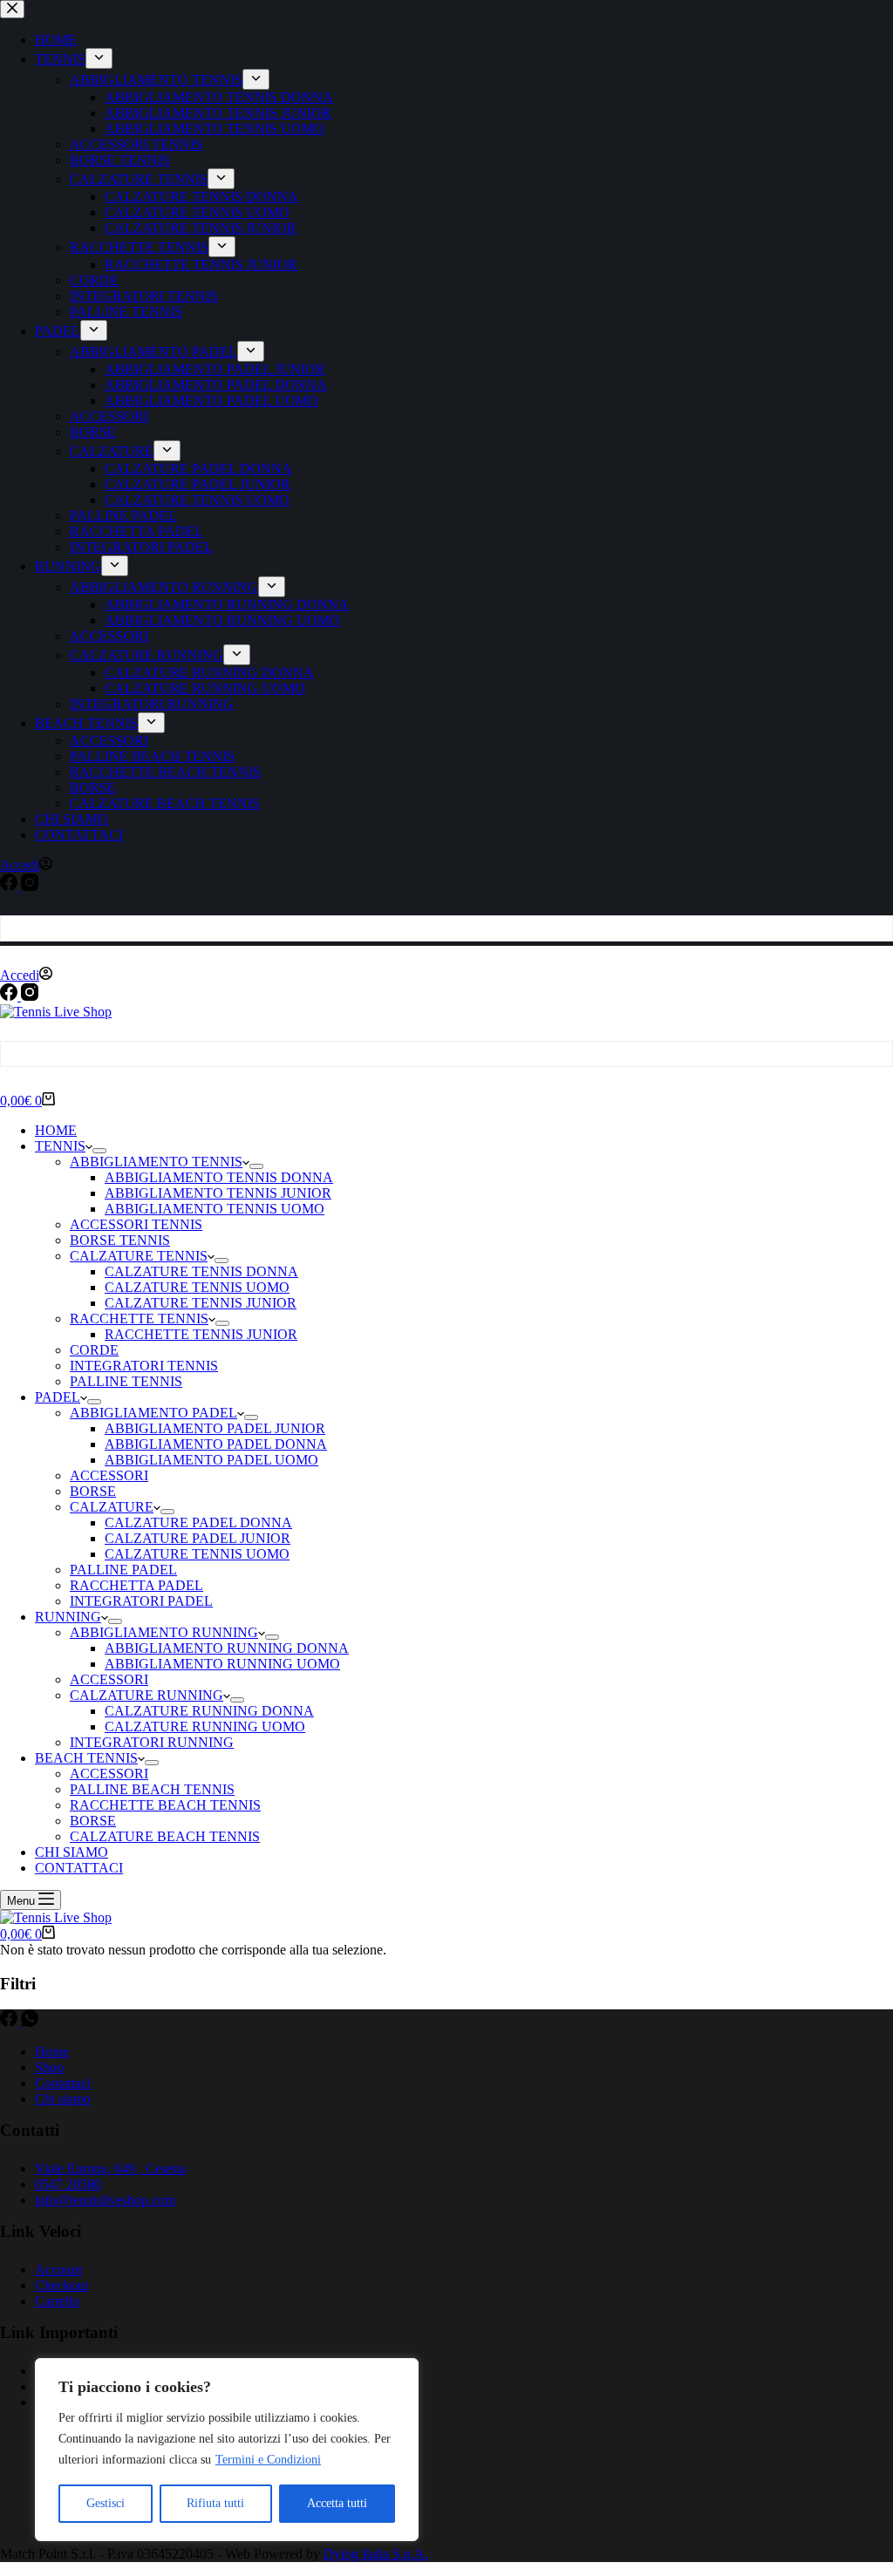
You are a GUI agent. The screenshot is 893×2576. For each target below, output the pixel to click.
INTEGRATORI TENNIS (144, 1366)
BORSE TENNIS (120, 1240)
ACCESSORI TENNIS (136, 1224)
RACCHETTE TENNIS (139, 1319)
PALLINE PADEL (123, 1570)
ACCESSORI (109, 1475)
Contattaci (63, 2083)
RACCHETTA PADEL (136, 1585)
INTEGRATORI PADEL (141, 1601)
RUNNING (68, 1617)
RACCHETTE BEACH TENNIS (165, 1805)
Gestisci (106, 2503)
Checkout (61, 2285)
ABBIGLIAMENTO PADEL (153, 1413)
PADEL (58, 1397)
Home (52, 2052)
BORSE (93, 1491)
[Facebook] (10, 996)
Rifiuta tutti (215, 2503)
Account (58, 2270)
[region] (227, 2450)
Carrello (57, 2301)
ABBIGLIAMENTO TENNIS (156, 1162)
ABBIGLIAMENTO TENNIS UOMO (215, 1209)
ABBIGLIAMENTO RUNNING (164, 1632)
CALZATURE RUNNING (147, 1695)
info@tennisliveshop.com (105, 2200)
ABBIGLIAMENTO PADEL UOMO (211, 1460)
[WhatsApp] (30, 2022)
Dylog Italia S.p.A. (376, 2554)
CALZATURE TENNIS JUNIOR (201, 1303)
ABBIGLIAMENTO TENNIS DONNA (219, 1177)
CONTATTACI (79, 1868)
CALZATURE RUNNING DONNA (209, 1711)
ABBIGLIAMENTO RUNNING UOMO (222, 1664)
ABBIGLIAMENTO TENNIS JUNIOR (218, 1193)
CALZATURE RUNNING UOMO (205, 1726)
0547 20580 (68, 2184)
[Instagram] (30, 996)
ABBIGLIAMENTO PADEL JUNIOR (215, 1428)
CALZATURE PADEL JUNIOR (198, 1538)
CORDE (94, 1350)
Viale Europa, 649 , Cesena (110, 2168)
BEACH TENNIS (86, 1758)
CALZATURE (112, 1507)
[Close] (400, 2373)
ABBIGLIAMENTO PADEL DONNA (216, 1444)
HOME (56, 1130)
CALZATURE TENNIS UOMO (197, 1287)
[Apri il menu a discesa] (99, 1151)
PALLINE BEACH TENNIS (152, 1789)
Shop (49, 2067)
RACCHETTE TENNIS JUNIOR (201, 1334)
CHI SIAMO (72, 1852)
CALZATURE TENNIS (139, 1256)
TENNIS (60, 1146)
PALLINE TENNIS (126, 1381)
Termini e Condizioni (268, 2460)
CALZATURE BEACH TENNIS (165, 1836)
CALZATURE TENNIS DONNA (201, 1271)
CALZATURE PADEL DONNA (198, 1522)
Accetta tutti (337, 2503)
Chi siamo (63, 2099)
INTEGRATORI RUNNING (152, 1742)
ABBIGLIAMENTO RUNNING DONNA (227, 1648)
